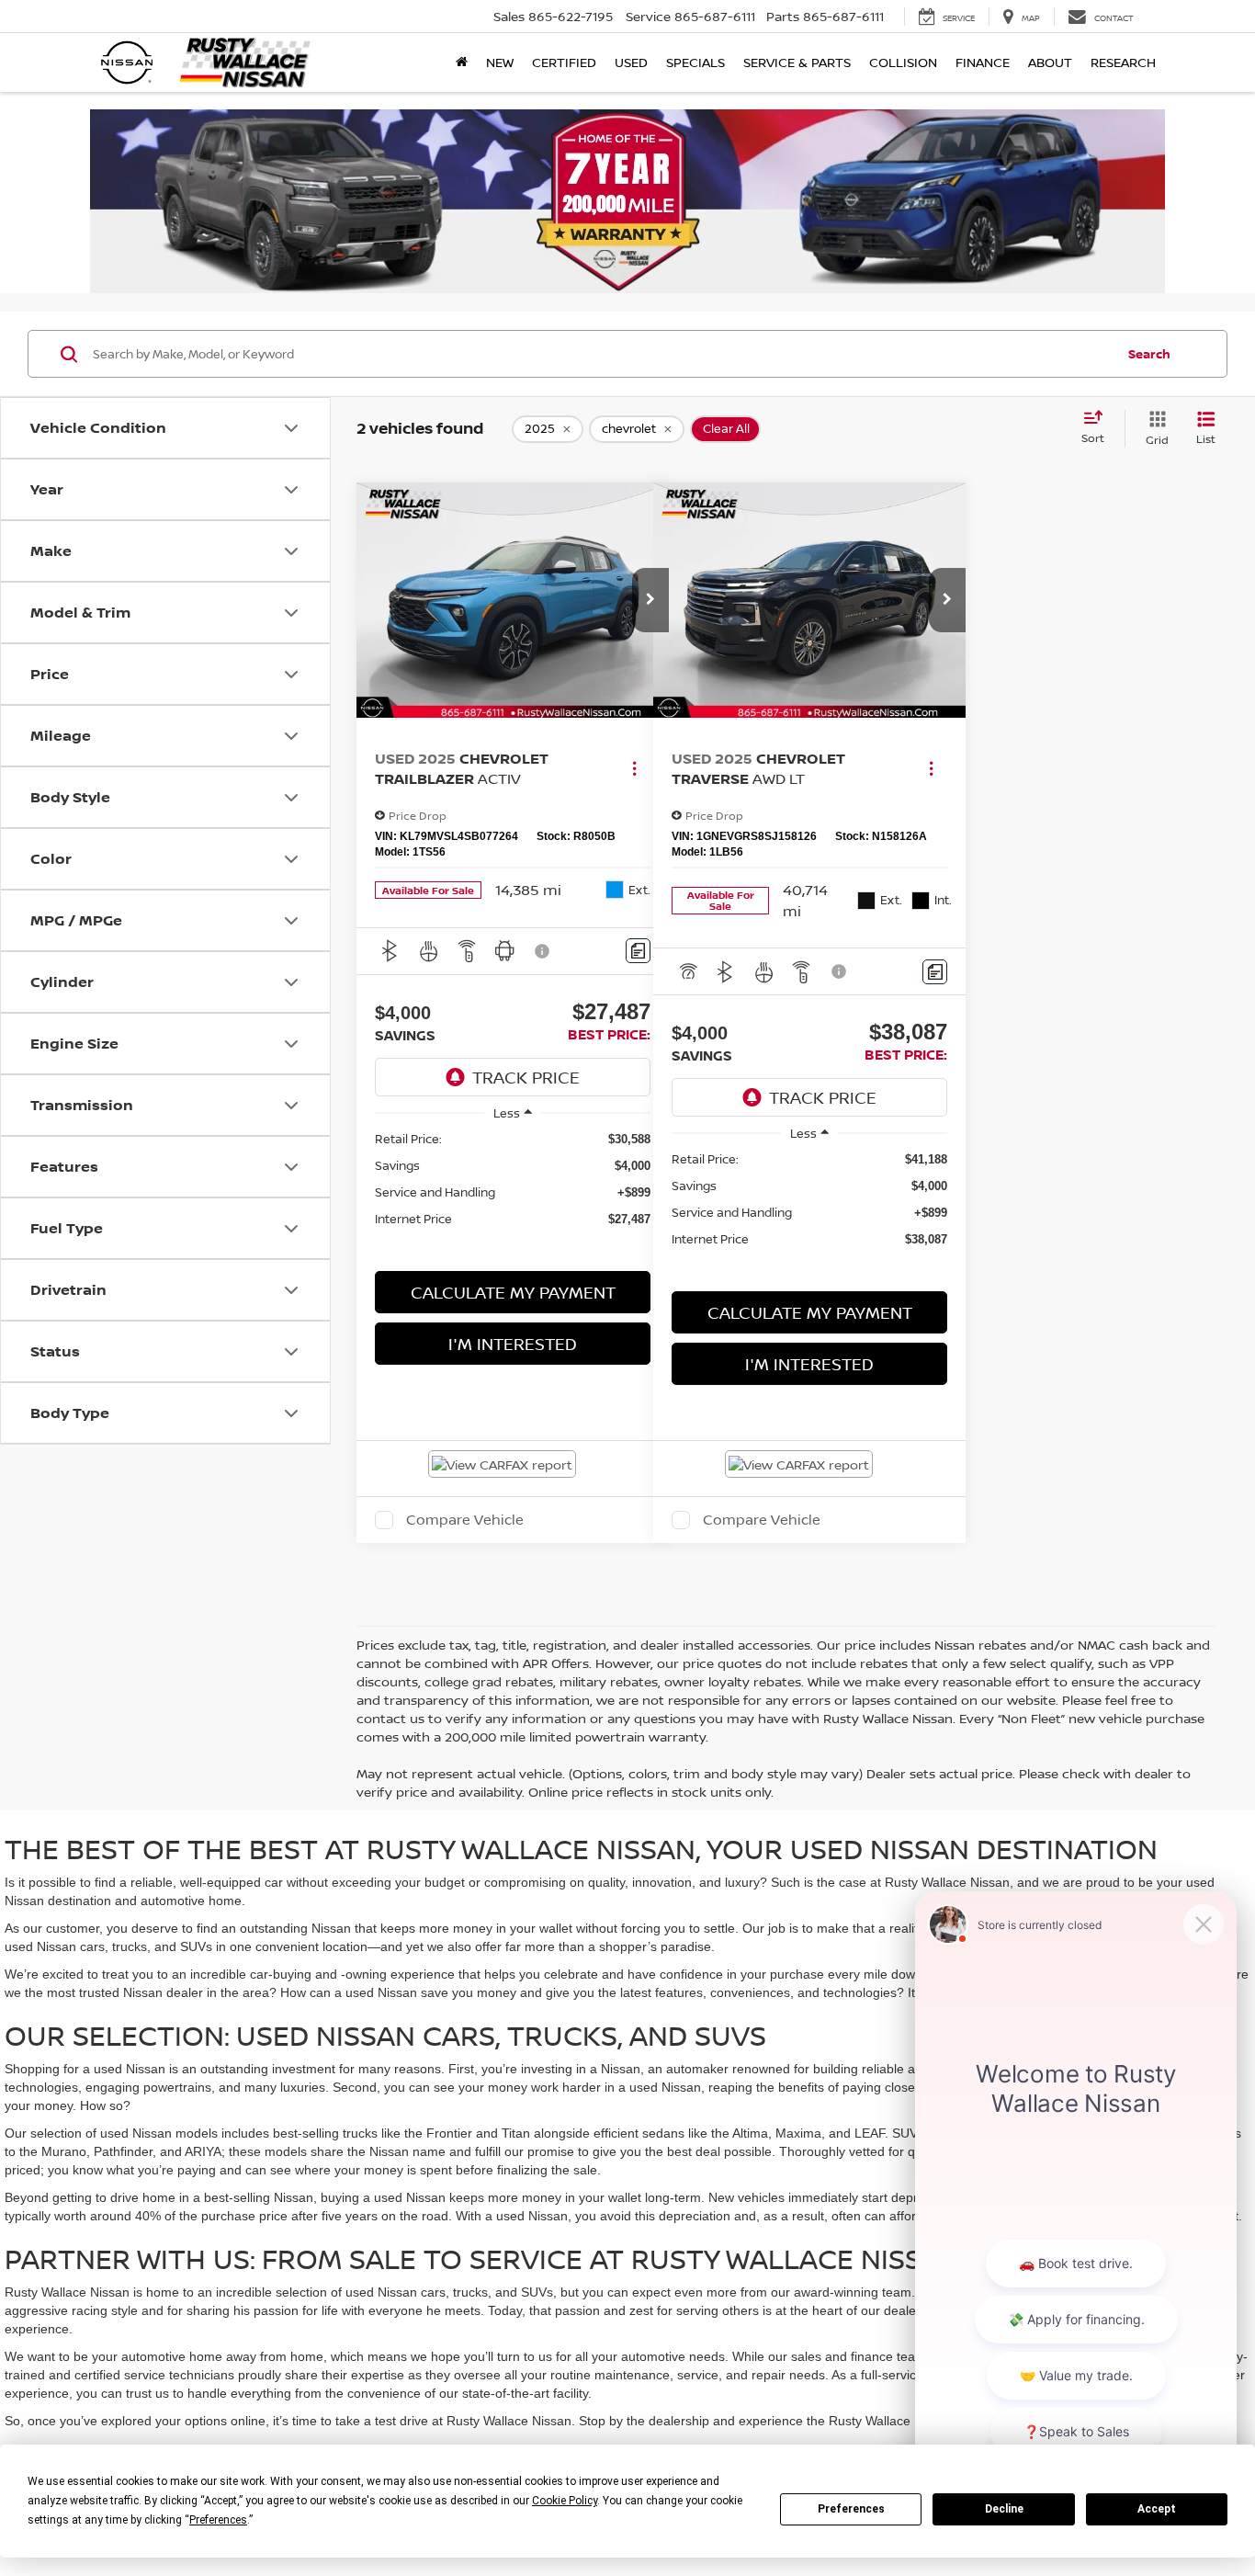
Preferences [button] (218, 2520)
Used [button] (631, 62)
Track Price (526, 1077)
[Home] (462, 62)
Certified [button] (564, 62)
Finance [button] (983, 62)
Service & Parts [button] (797, 62)
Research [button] (1123, 62)
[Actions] (634, 769)
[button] (650, 600)
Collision (903, 62)
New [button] (500, 62)
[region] (513, 1179)
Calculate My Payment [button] (513, 1292)
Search (1149, 354)
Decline (1004, 2509)
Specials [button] (695, 62)
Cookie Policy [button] (565, 2501)
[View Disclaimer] (543, 951)
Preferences (851, 2509)
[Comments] (638, 951)
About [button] (1050, 62)
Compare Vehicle (465, 1520)
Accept (1157, 2509)
